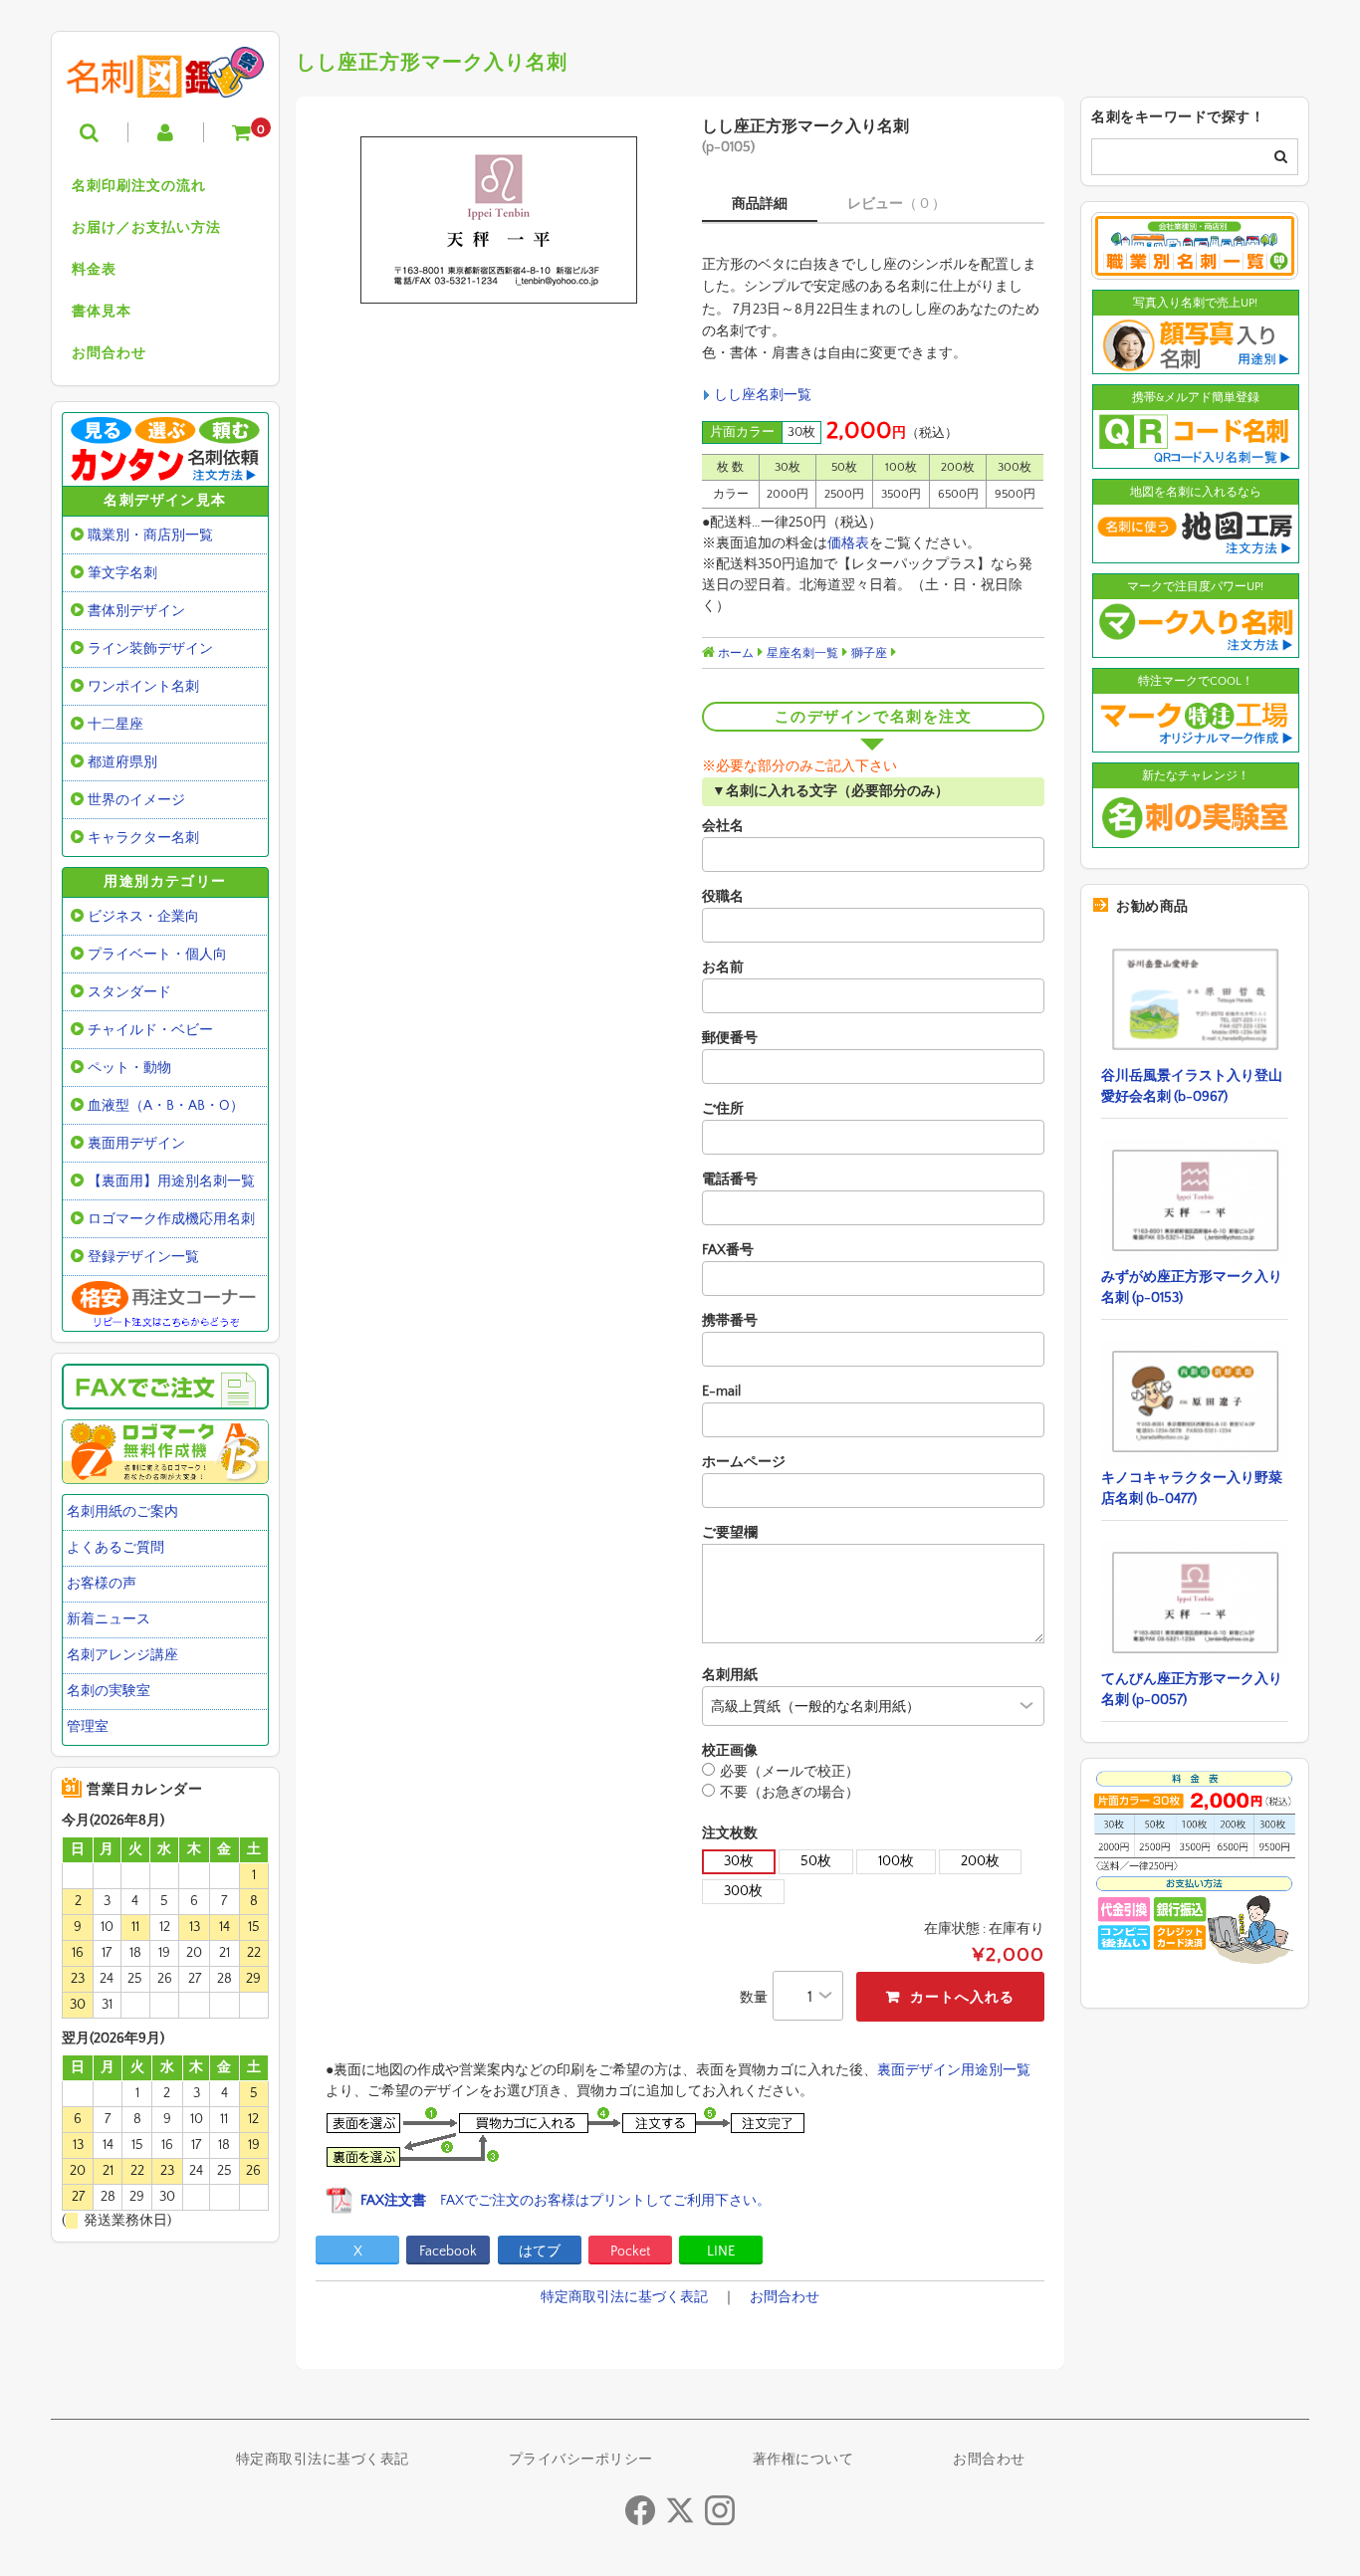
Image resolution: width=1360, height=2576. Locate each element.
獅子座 (869, 653)
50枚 (816, 1861)
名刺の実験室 (109, 1691)
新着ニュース (109, 1619)
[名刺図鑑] (165, 83)
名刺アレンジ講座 (122, 1655)
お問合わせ (109, 353)
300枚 (743, 1891)
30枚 (739, 1861)
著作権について (803, 2460)
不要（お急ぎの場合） (790, 1793)
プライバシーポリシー (581, 2460)
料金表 (94, 270)
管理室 (88, 1727)
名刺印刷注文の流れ (139, 186)
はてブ (540, 2252)
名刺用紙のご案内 (122, 1512)
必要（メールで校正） (790, 1772)
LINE (721, 2252)
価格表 (848, 543)
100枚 (896, 1861)
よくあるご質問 (115, 1548)
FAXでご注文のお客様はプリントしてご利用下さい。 (566, 2201)
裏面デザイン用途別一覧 (954, 2070)
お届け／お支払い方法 (146, 228)
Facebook (448, 2252)
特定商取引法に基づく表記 (624, 2297)
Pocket (630, 2252)
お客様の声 (102, 1584)
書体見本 (102, 312)
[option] (498, 220)
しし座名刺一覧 (763, 395)
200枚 (980, 1861)
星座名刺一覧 (802, 653)
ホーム (734, 653)
